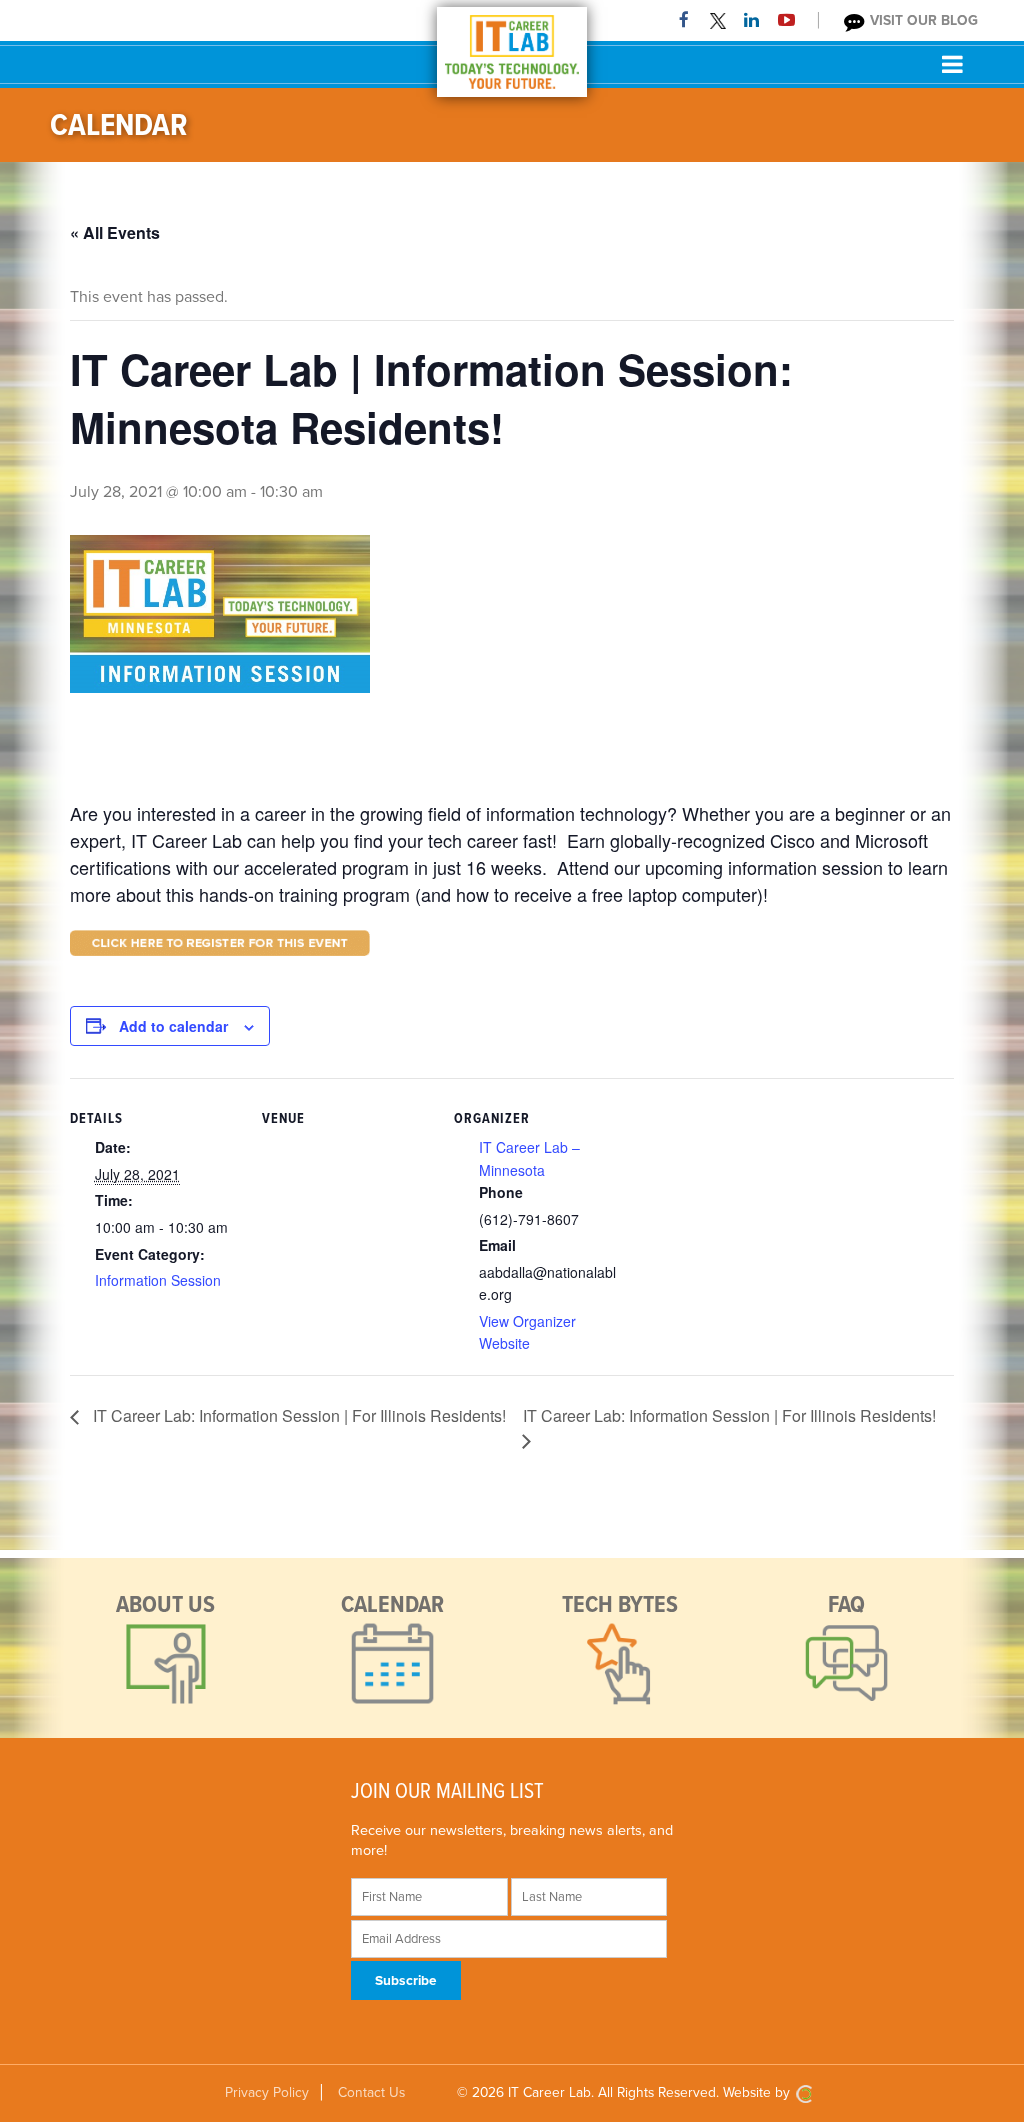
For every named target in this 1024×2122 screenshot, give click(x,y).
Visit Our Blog (922, 20)
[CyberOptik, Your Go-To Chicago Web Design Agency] (804, 2092)
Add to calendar (173, 1026)
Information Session (158, 1280)
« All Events (115, 232)
